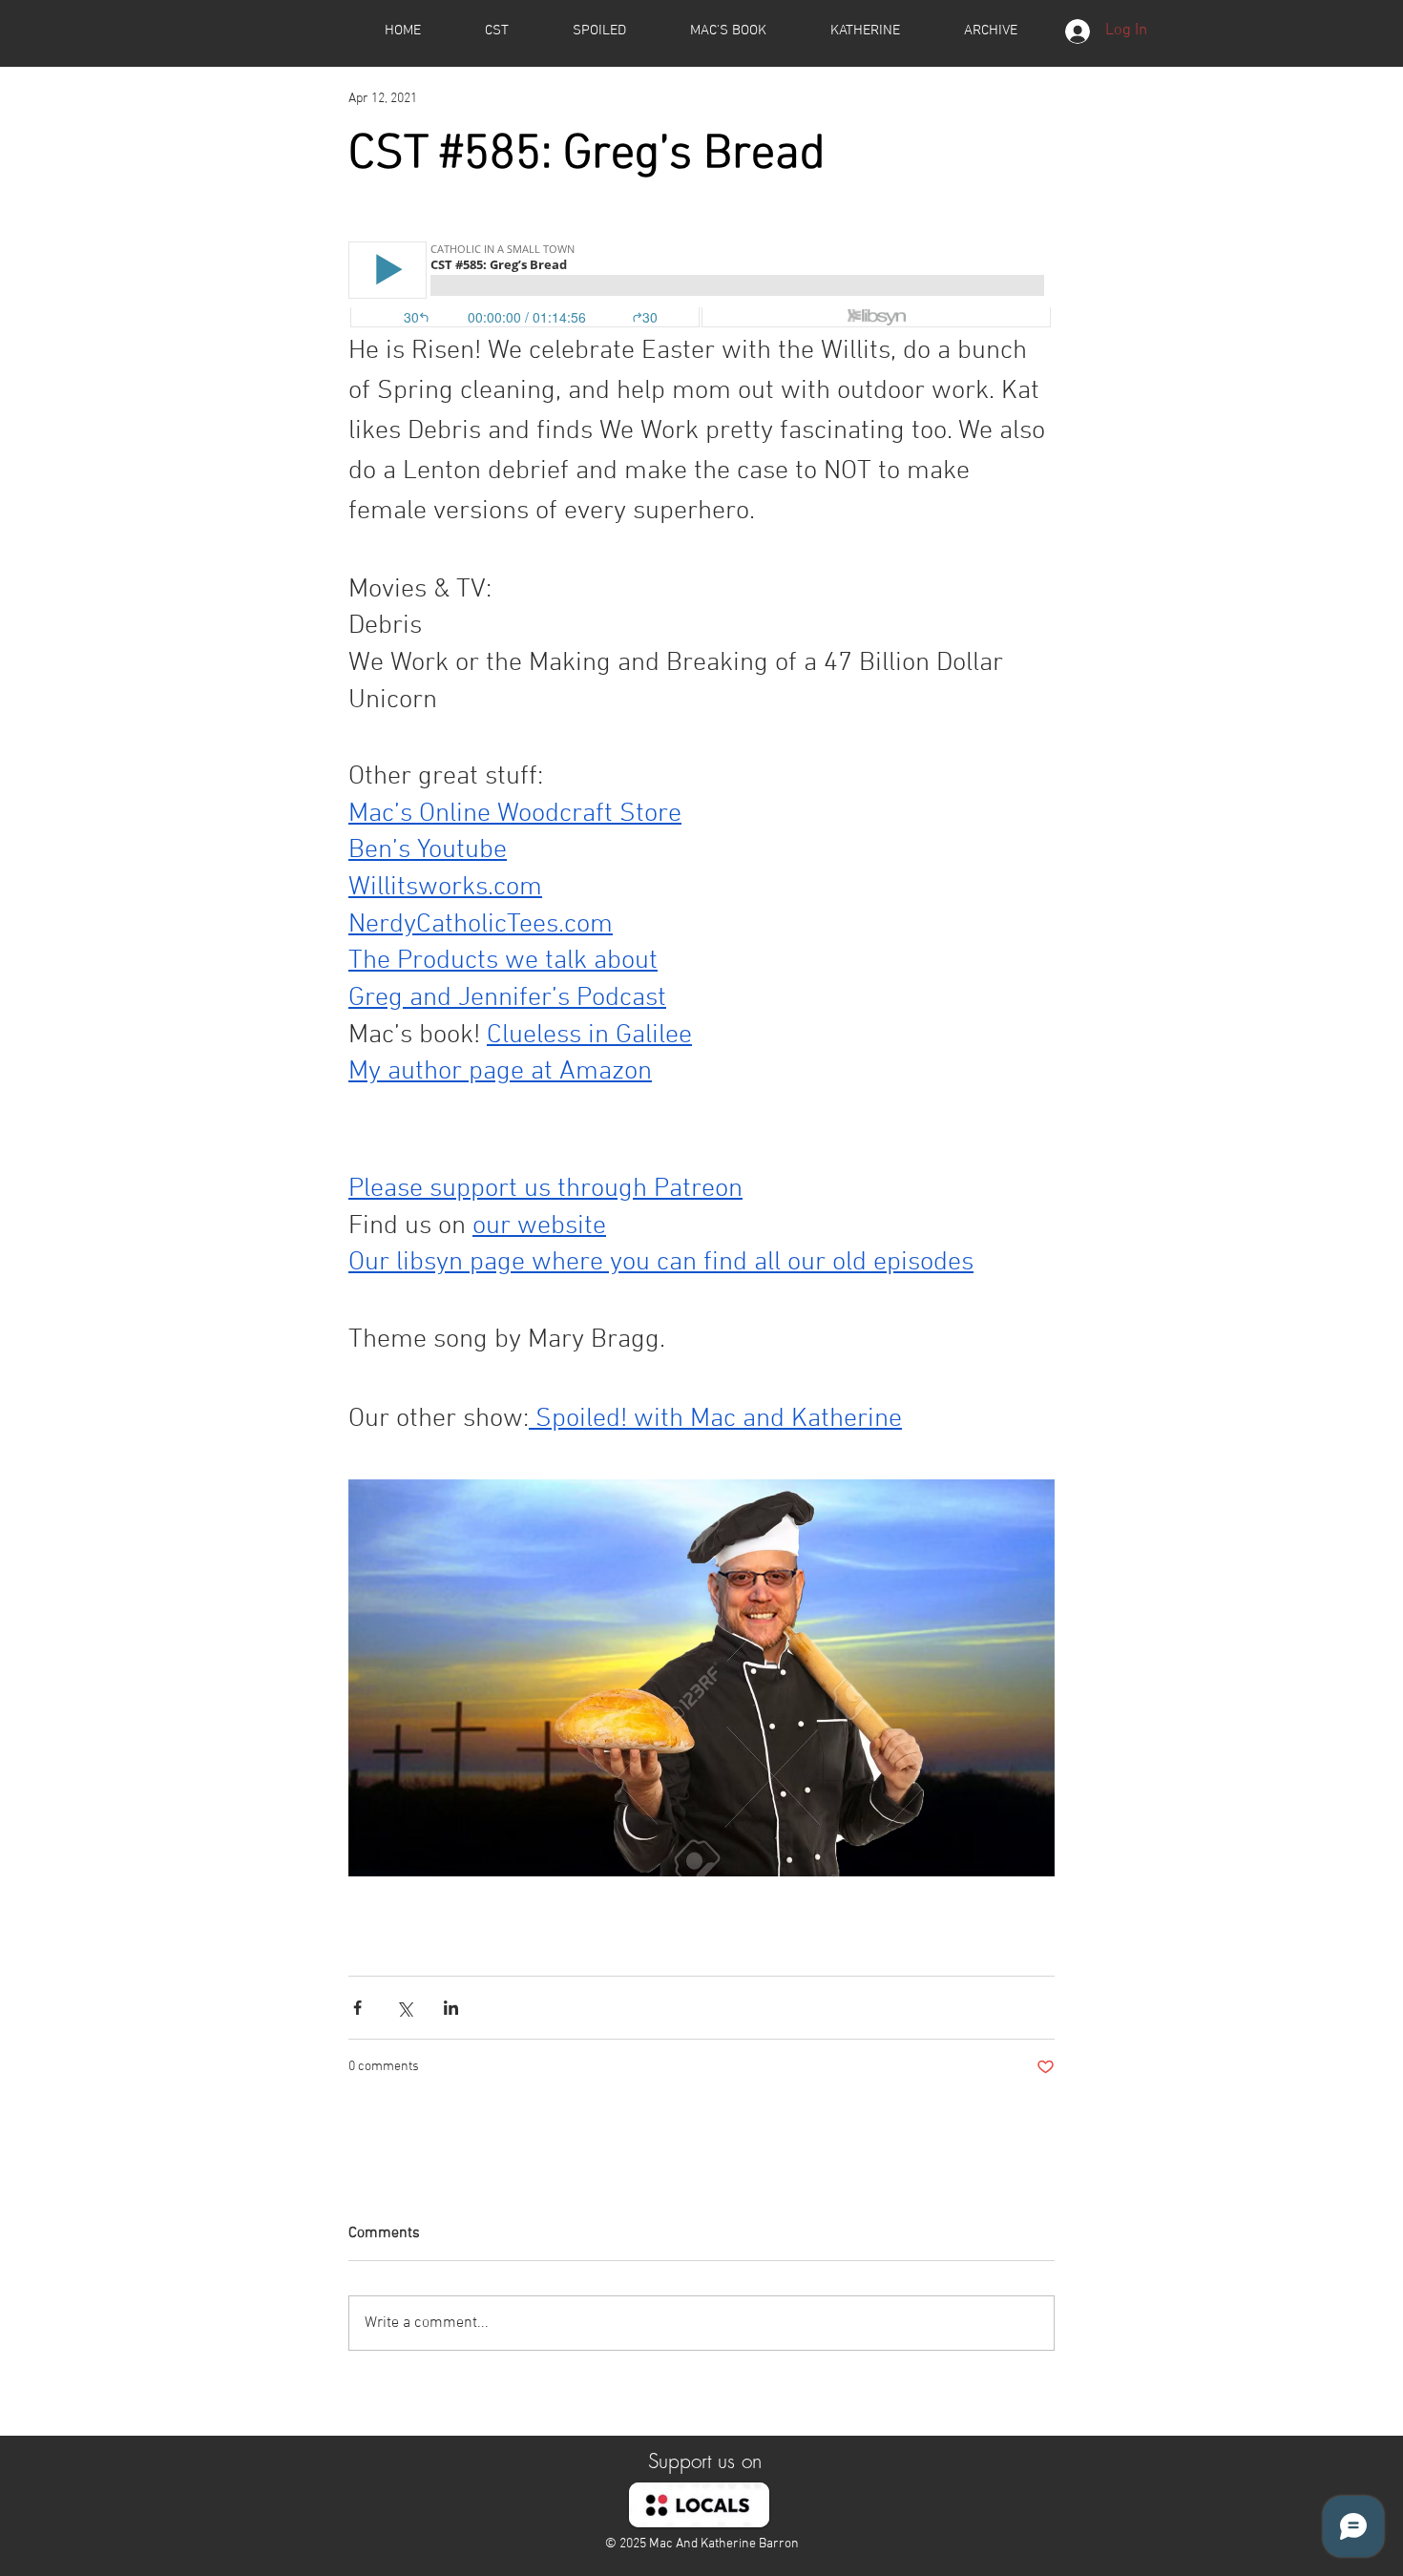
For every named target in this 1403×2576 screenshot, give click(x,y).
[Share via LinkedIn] (451, 2008)
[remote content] (701, 286)
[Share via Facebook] (357, 2008)
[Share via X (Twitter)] (404, 2008)
